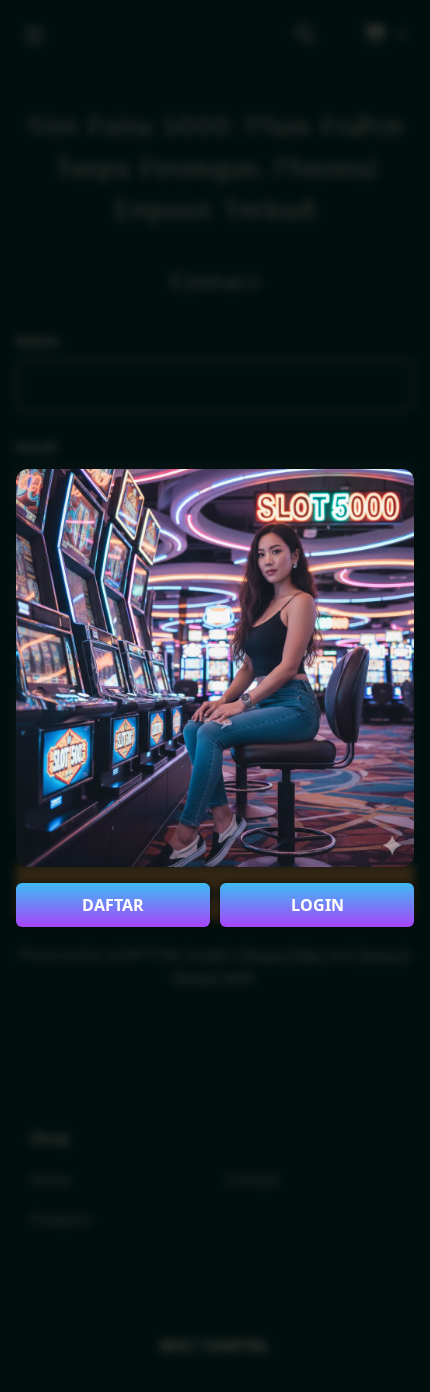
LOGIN (317, 905)
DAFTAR (113, 905)
